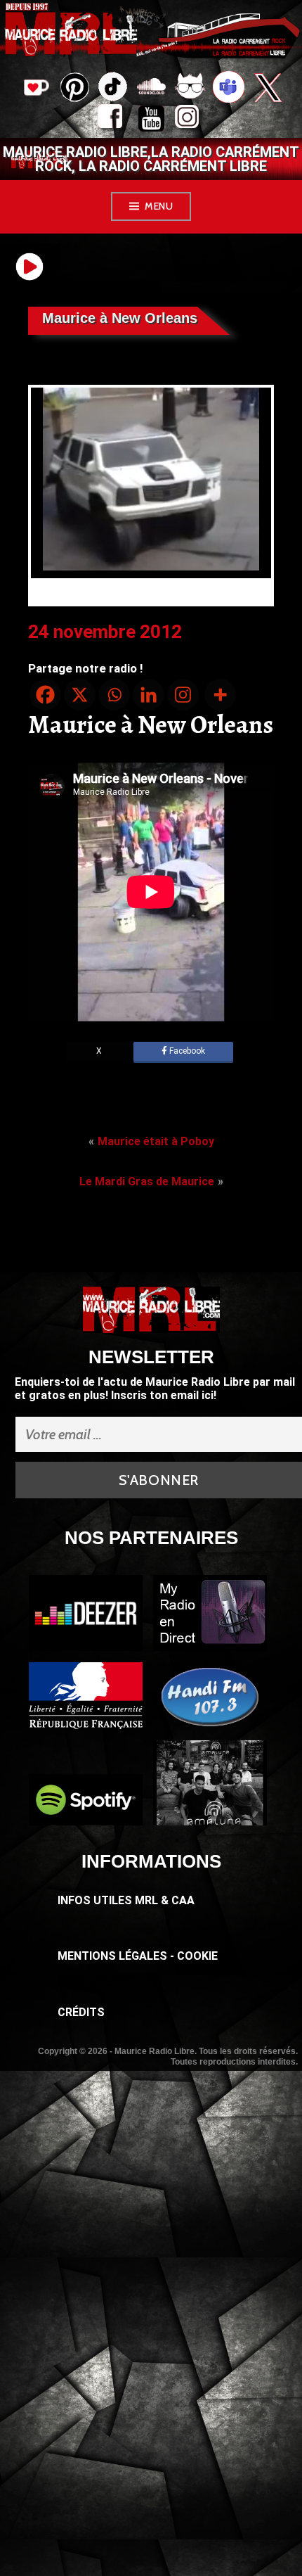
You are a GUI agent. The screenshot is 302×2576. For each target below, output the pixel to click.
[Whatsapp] (114, 695)
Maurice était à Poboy (156, 1141)
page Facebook (113, 120)
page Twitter (267, 89)
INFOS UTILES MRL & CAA (126, 1900)
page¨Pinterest (74, 83)
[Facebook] (45, 695)
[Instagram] (183, 695)
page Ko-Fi (35, 89)
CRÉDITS (81, 2012)
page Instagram (190, 120)
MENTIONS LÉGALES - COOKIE (138, 1956)
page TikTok (113, 89)
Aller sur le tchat (190, 89)
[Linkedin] (149, 695)
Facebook (186, 1051)
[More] (220, 695)
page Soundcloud (151, 89)
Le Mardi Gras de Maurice (147, 1181)
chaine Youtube (151, 120)
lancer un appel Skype (229, 89)
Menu (159, 206)
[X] (80, 695)
